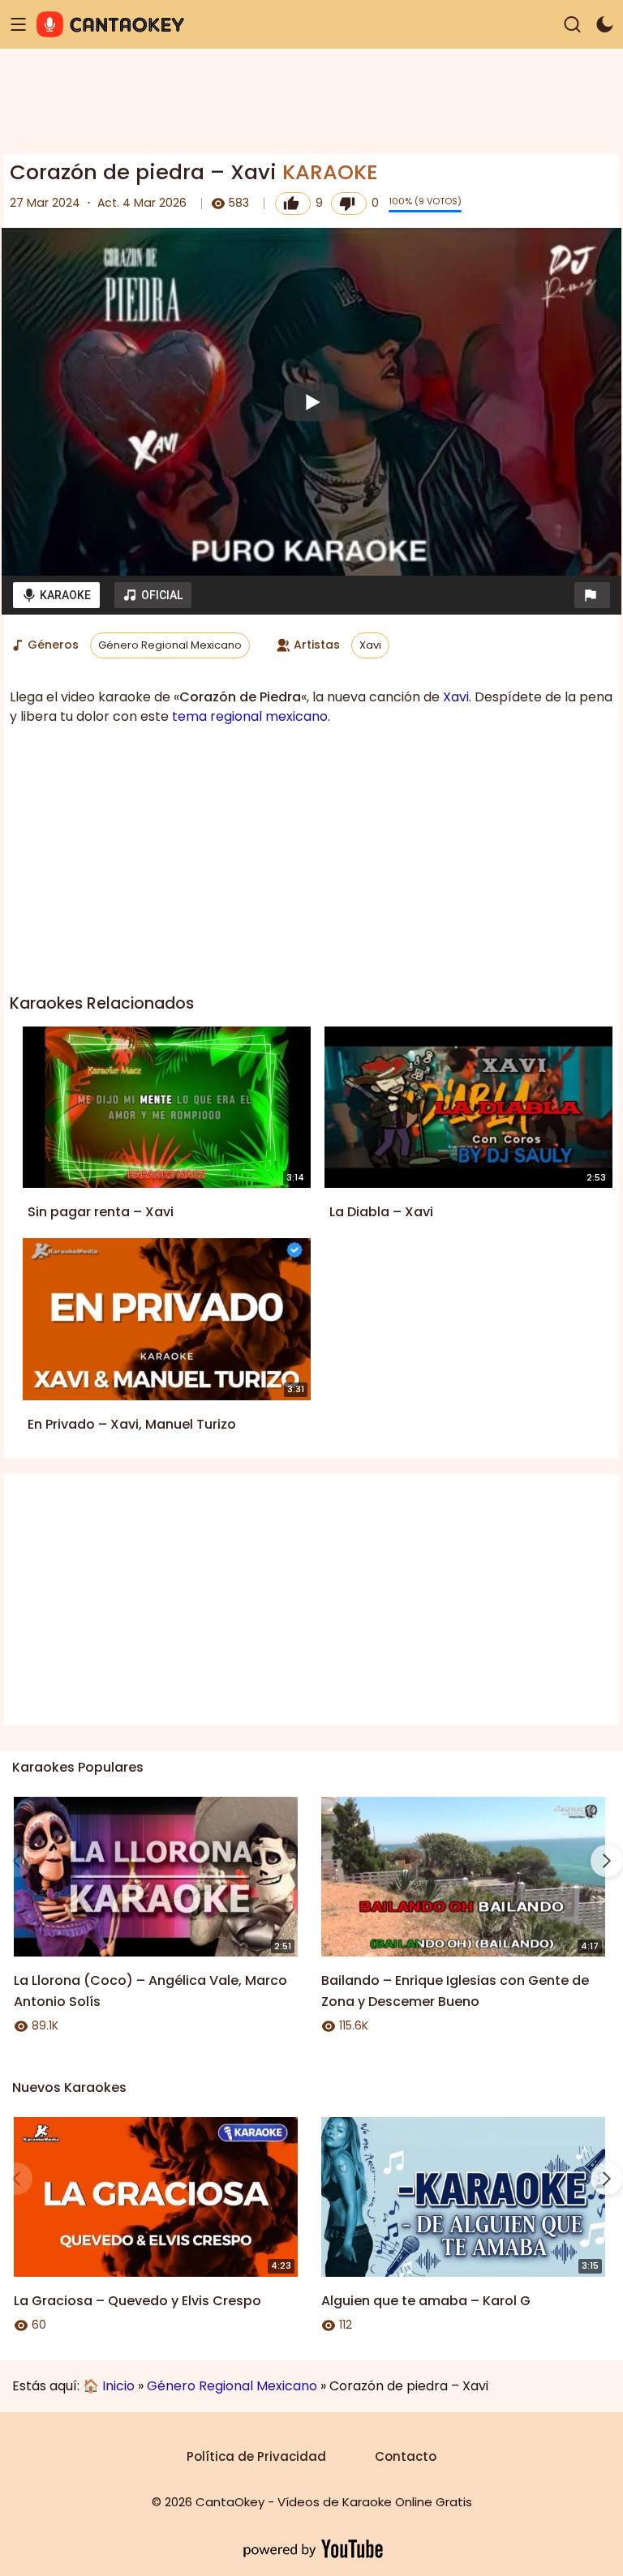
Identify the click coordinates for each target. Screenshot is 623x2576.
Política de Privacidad (256, 2456)
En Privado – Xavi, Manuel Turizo (132, 1424)
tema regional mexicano (250, 716)
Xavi (370, 645)
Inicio (118, 2386)
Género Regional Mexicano (170, 645)
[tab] (56, 595)
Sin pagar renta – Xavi (101, 1212)
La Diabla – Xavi (381, 1212)
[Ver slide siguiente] (607, 1861)
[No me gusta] (349, 204)
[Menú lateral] (18, 25)
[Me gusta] (293, 204)
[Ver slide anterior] (16, 1861)
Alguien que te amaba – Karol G (426, 2301)
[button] (592, 595)
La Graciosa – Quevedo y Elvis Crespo (137, 2301)
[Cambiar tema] (605, 25)
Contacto (406, 2456)
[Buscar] (572, 25)
